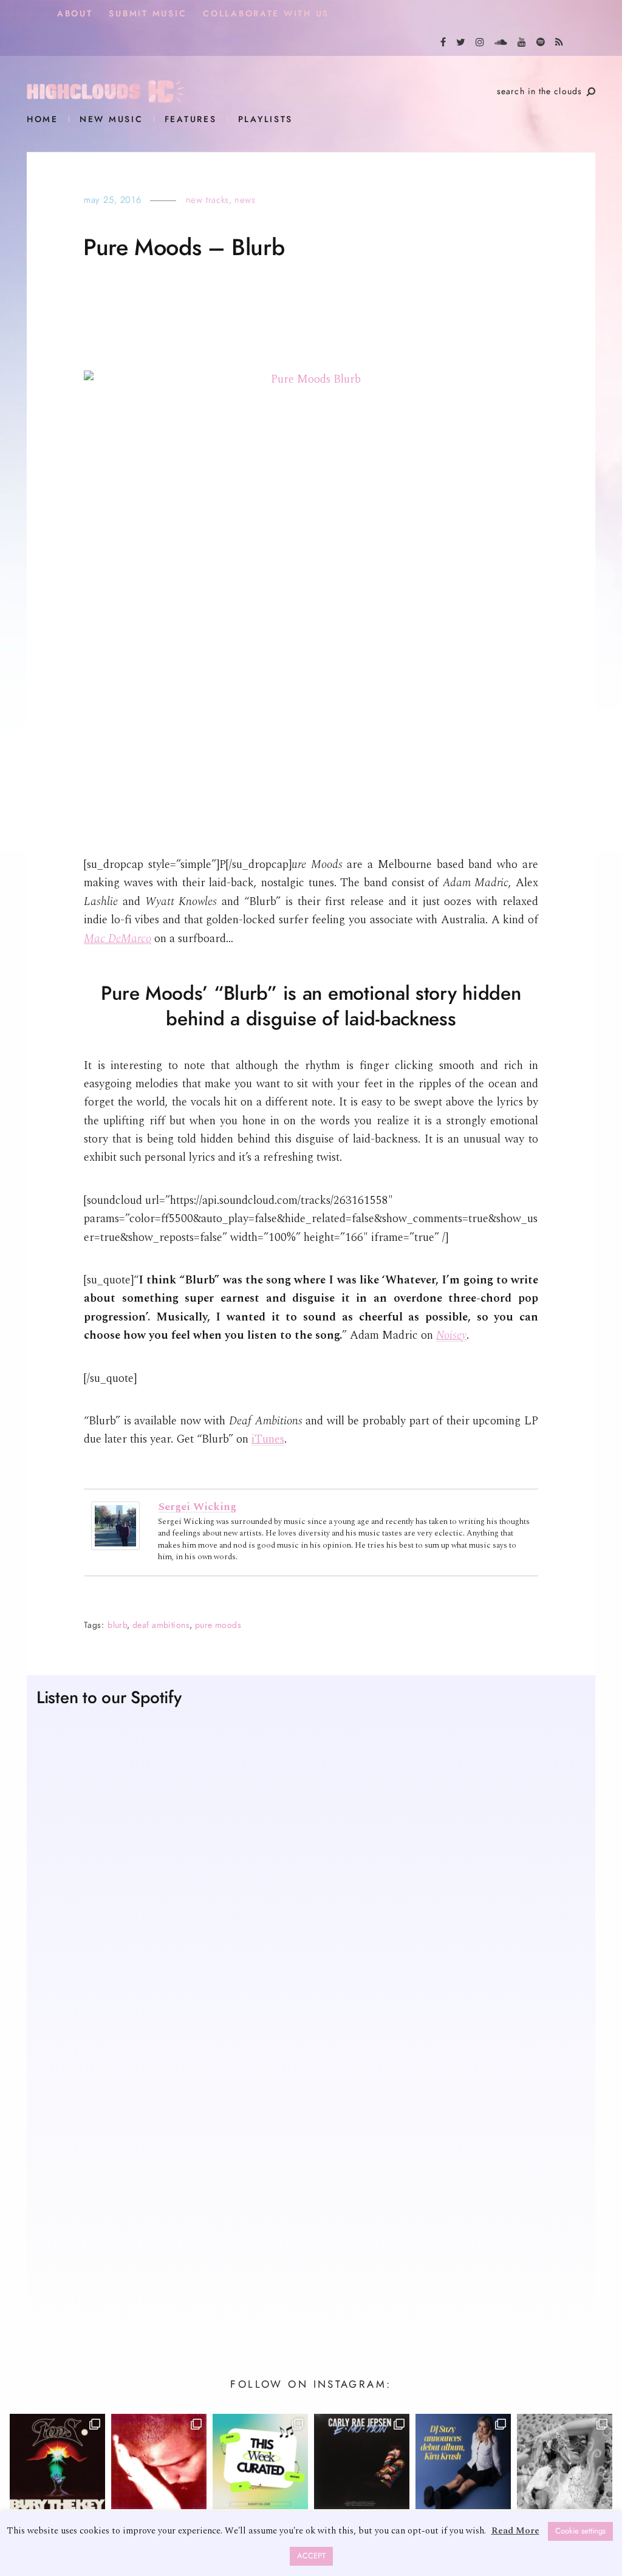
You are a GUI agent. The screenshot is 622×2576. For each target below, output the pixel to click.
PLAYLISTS (266, 119)
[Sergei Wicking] (115, 1525)
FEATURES (191, 119)
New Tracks (207, 200)
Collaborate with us (266, 14)
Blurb (117, 1625)
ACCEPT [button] (311, 2556)
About (75, 14)
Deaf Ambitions (161, 1625)
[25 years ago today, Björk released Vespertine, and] (565, 2462)
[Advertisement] (311, 2205)
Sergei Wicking (197, 1507)
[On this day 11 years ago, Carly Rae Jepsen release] (362, 2462)
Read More (515, 2531)
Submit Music (148, 14)
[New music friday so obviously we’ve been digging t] (260, 2462)
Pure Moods (218, 1625)
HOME (43, 119)
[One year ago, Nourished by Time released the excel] (159, 2462)
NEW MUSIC (111, 119)
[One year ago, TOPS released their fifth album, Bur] (57, 2462)
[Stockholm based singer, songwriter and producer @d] (463, 2462)
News (245, 200)
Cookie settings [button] (580, 2531)
